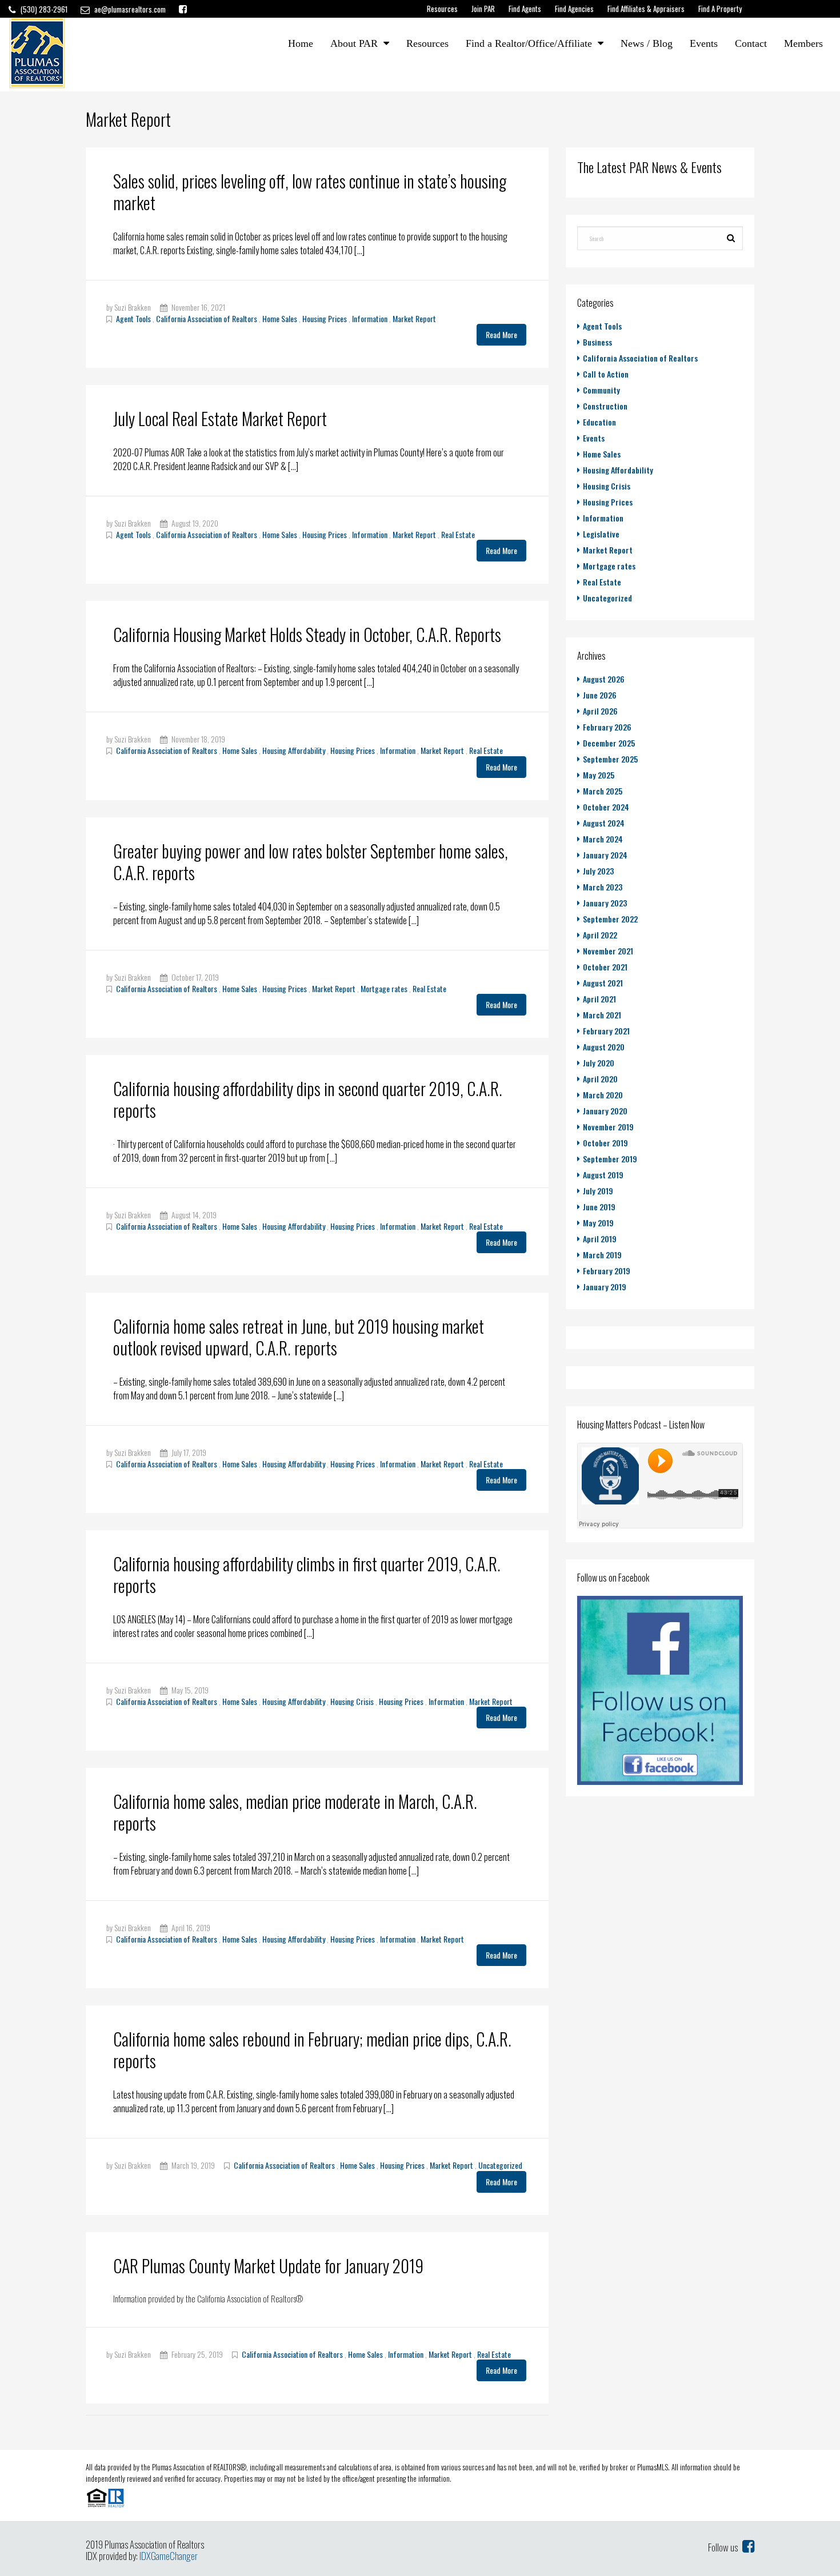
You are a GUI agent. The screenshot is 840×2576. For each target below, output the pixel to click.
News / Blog (647, 43)
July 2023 (598, 871)
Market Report (414, 318)
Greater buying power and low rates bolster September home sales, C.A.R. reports (311, 862)
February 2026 (607, 727)
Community (601, 390)
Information (370, 318)
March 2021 (602, 1015)
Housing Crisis (352, 1701)
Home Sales (280, 318)
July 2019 (598, 1191)
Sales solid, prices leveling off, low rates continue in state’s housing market (310, 192)
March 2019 (602, 1255)
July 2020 (599, 1063)
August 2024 (604, 823)
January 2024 (605, 855)
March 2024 (603, 839)
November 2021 (608, 951)
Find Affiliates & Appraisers (646, 9)
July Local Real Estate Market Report (220, 418)
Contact (751, 43)
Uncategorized (500, 2165)
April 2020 (600, 1079)
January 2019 (605, 1287)
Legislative (601, 534)
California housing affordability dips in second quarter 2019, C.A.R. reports (308, 1099)
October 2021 (605, 967)
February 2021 (606, 1031)
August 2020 (604, 1047)
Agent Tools (133, 318)
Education (599, 422)
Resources (442, 9)
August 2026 (604, 679)
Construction (605, 406)
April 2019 (600, 1239)
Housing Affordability (294, 750)
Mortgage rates (384, 988)
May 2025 (599, 775)
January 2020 (605, 1111)
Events (704, 43)
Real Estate (458, 534)
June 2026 (600, 695)
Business (597, 342)
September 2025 (610, 759)
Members (803, 43)
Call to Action (606, 374)
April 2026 (600, 711)
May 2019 (598, 1223)
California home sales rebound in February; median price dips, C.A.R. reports (312, 2050)
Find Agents (525, 9)
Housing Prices (325, 318)
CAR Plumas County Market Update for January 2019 (268, 2266)
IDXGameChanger (169, 2556)
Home (301, 43)
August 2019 (603, 1175)
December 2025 (609, 743)
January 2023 (605, 903)
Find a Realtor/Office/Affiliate (529, 43)
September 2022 (610, 919)
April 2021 (599, 999)
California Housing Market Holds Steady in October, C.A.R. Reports (307, 634)
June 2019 (599, 1207)
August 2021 (603, 983)
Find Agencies (574, 9)
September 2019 (610, 1159)
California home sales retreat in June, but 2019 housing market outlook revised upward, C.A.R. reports (299, 1337)
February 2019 (607, 1271)
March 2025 (603, 791)
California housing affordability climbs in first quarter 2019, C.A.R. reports (307, 1574)
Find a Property (720, 9)
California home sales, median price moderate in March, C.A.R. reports (295, 1812)
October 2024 (606, 807)
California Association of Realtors (207, 318)
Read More (501, 334)
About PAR (354, 43)
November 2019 (608, 1127)
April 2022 (600, 935)
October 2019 (605, 1143)
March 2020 (603, 1095)
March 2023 (603, 887)
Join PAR (483, 9)
